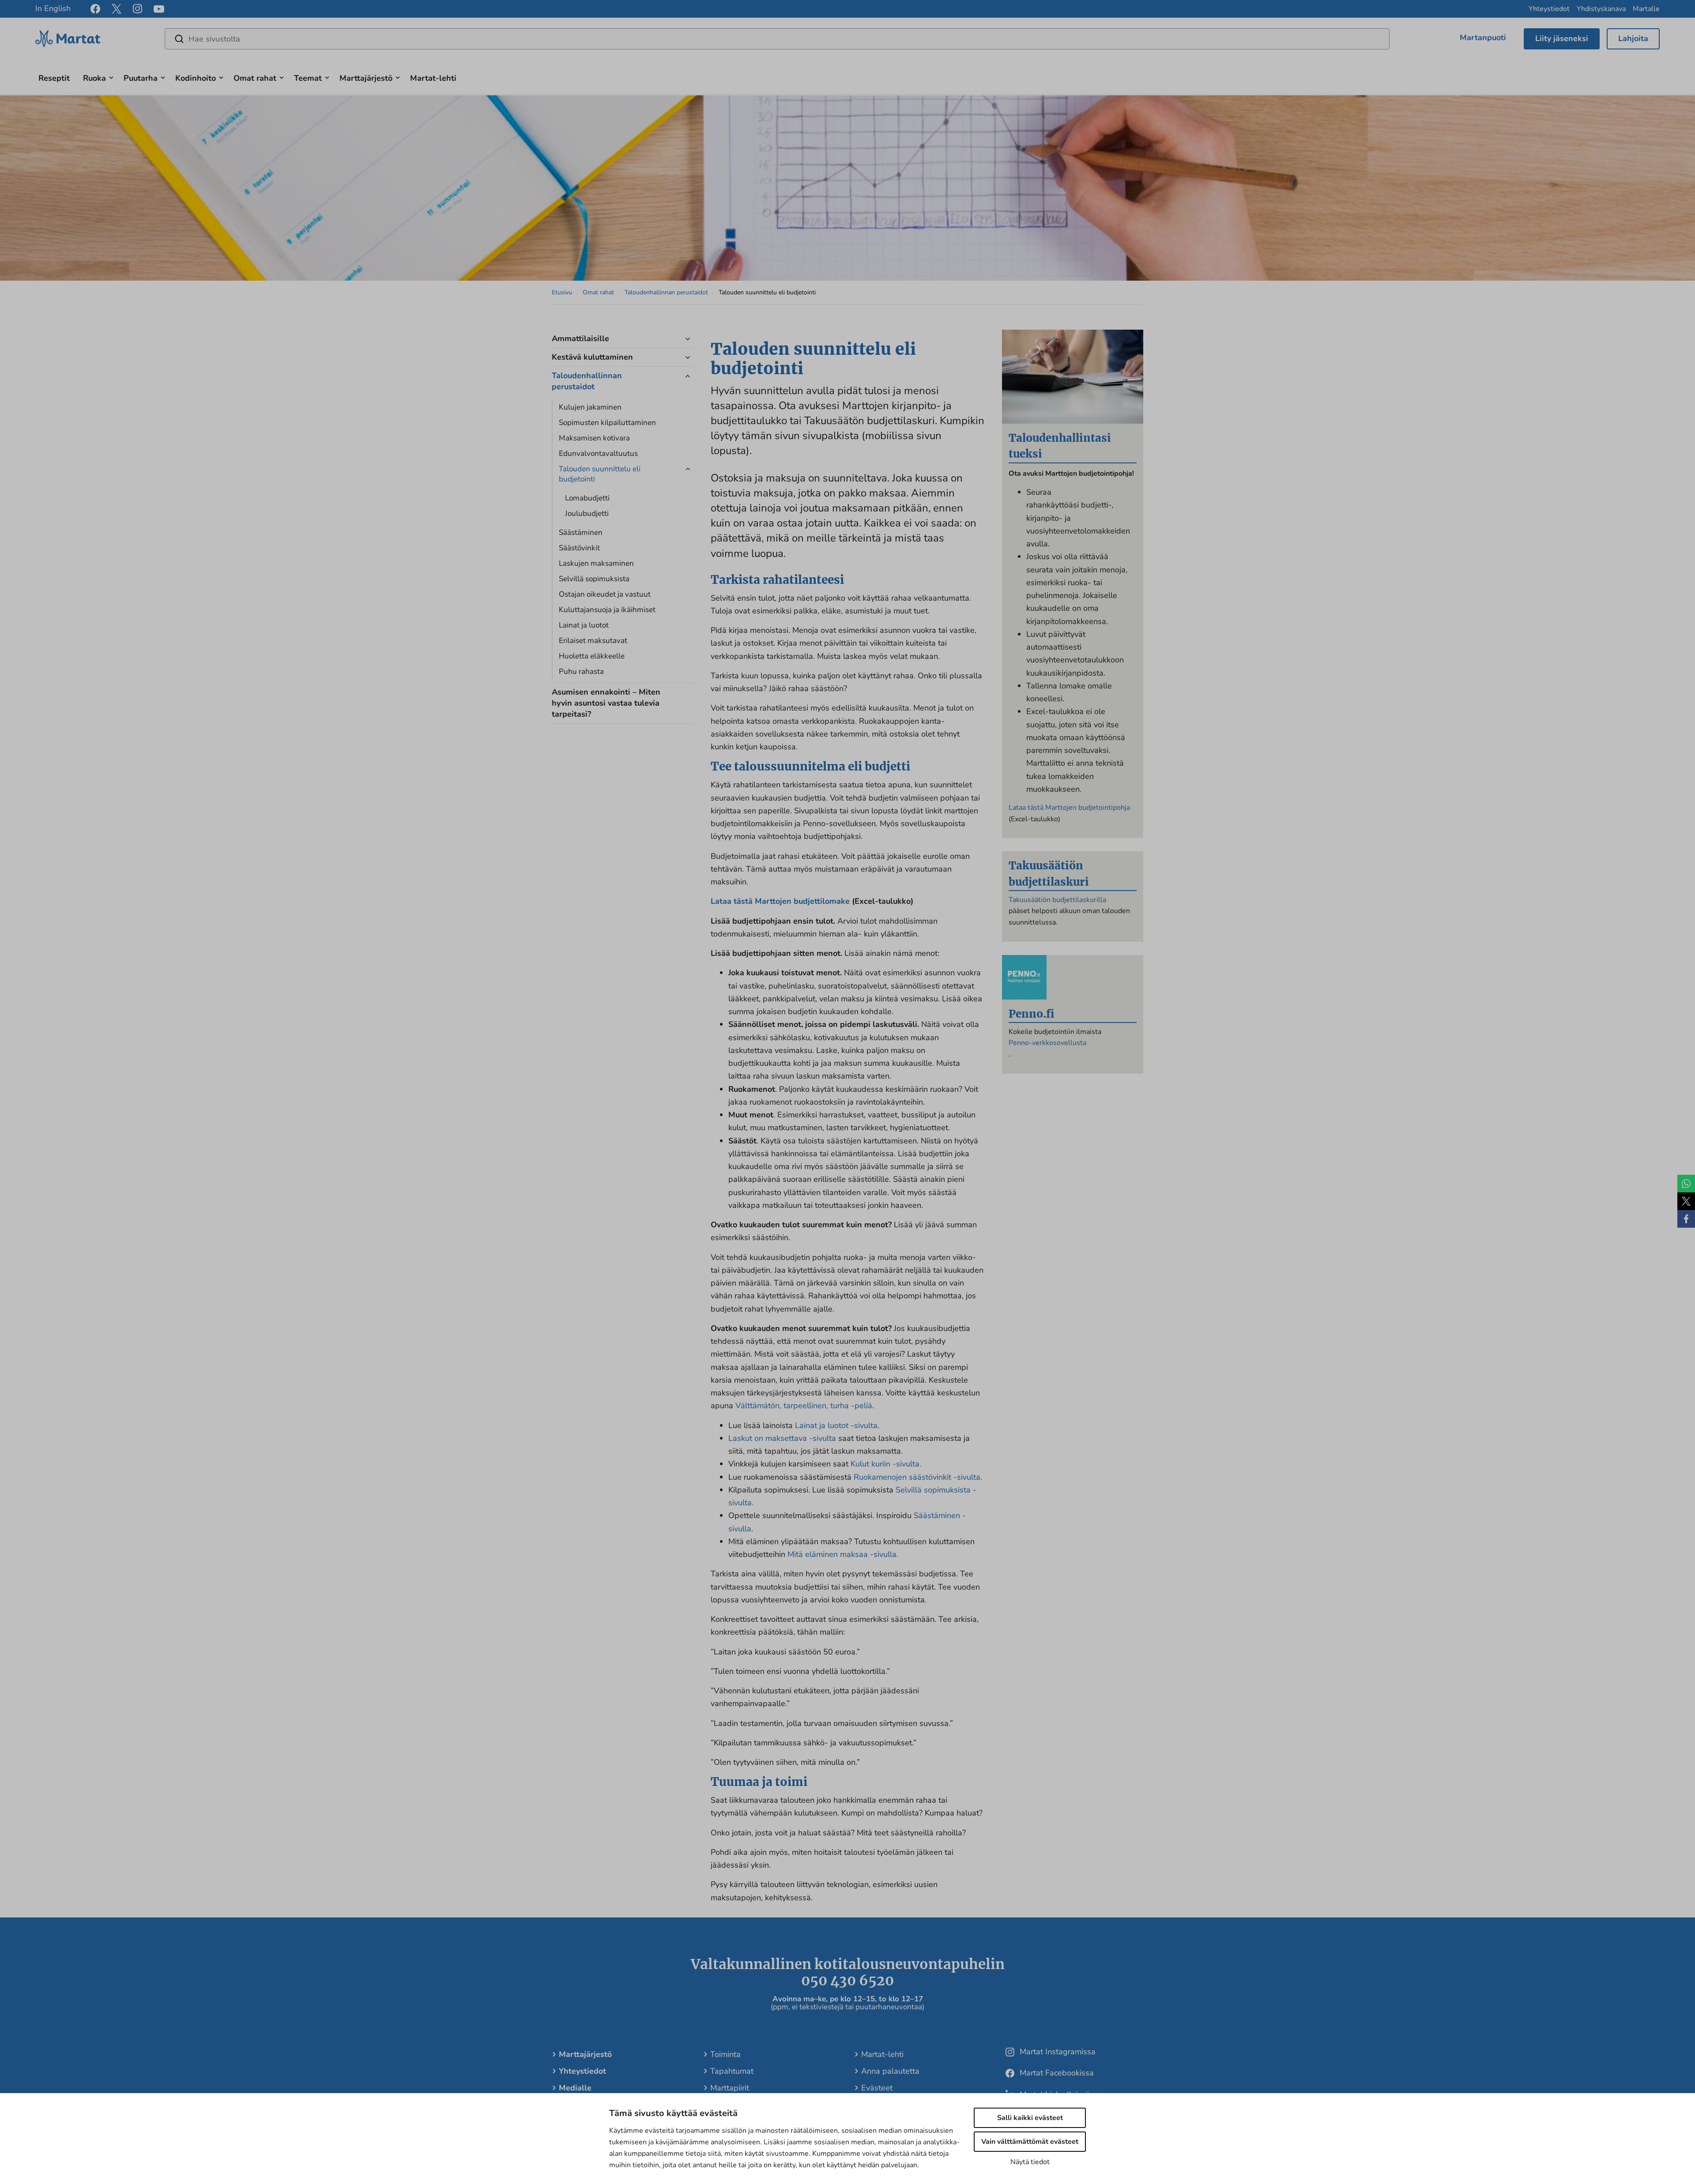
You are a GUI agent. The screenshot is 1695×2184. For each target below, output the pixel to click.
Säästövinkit (579, 548)
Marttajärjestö (366, 78)
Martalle (1646, 9)
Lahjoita (1633, 38)
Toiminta (725, 2054)
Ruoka (94, 78)
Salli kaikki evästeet (1030, 2118)
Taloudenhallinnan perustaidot (666, 292)
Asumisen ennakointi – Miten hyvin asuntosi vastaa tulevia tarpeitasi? (606, 703)
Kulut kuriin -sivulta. (886, 1464)
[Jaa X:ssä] (1686, 1201)
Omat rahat (255, 78)
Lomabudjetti (587, 498)
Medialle (575, 2088)
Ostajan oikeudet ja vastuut (605, 594)
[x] (117, 9)
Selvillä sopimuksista (594, 579)
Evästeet (877, 2088)
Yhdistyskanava (1601, 9)
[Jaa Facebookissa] (1686, 1219)
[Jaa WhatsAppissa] (1686, 1184)
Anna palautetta (890, 2071)
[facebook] (95, 9)
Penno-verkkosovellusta (1047, 1043)
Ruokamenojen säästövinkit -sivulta (917, 1477)
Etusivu (562, 292)
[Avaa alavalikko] (111, 77)
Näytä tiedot (1030, 2162)
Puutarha (141, 78)
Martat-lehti (433, 78)
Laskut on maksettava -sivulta (782, 1438)
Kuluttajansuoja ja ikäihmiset (607, 610)
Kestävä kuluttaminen (592, 357)
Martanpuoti (1483, 38)
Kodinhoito (196, 78)
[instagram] (137, 9)
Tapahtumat (732, 2071)
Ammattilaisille (580, 338)
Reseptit (54, 78)
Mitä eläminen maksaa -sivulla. (843, 1554)
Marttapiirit (730, 2088)
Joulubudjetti (587, 513)
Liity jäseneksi (1562, 38)
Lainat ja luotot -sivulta (836, 1425)
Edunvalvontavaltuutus (598, 453)
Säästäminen (581, 532)
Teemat (308, 78)
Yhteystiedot (1549, 9)
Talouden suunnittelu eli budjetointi (600, 474)
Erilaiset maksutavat (593, 641)
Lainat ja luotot (584, 625)
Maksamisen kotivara (594, 438)
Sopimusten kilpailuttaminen (607, 423)
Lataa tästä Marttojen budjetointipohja (1069, 808)
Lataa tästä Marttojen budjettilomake (780, 901)
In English (53, 8)
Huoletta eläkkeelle (592, 656)
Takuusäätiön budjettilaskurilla (1057, 900)
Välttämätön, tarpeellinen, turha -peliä (804, 1406)
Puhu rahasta (581, 671)
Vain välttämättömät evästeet (1030, 2142)
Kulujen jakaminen (590, 407)
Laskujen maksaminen (596, 563)
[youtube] (159, 9)
